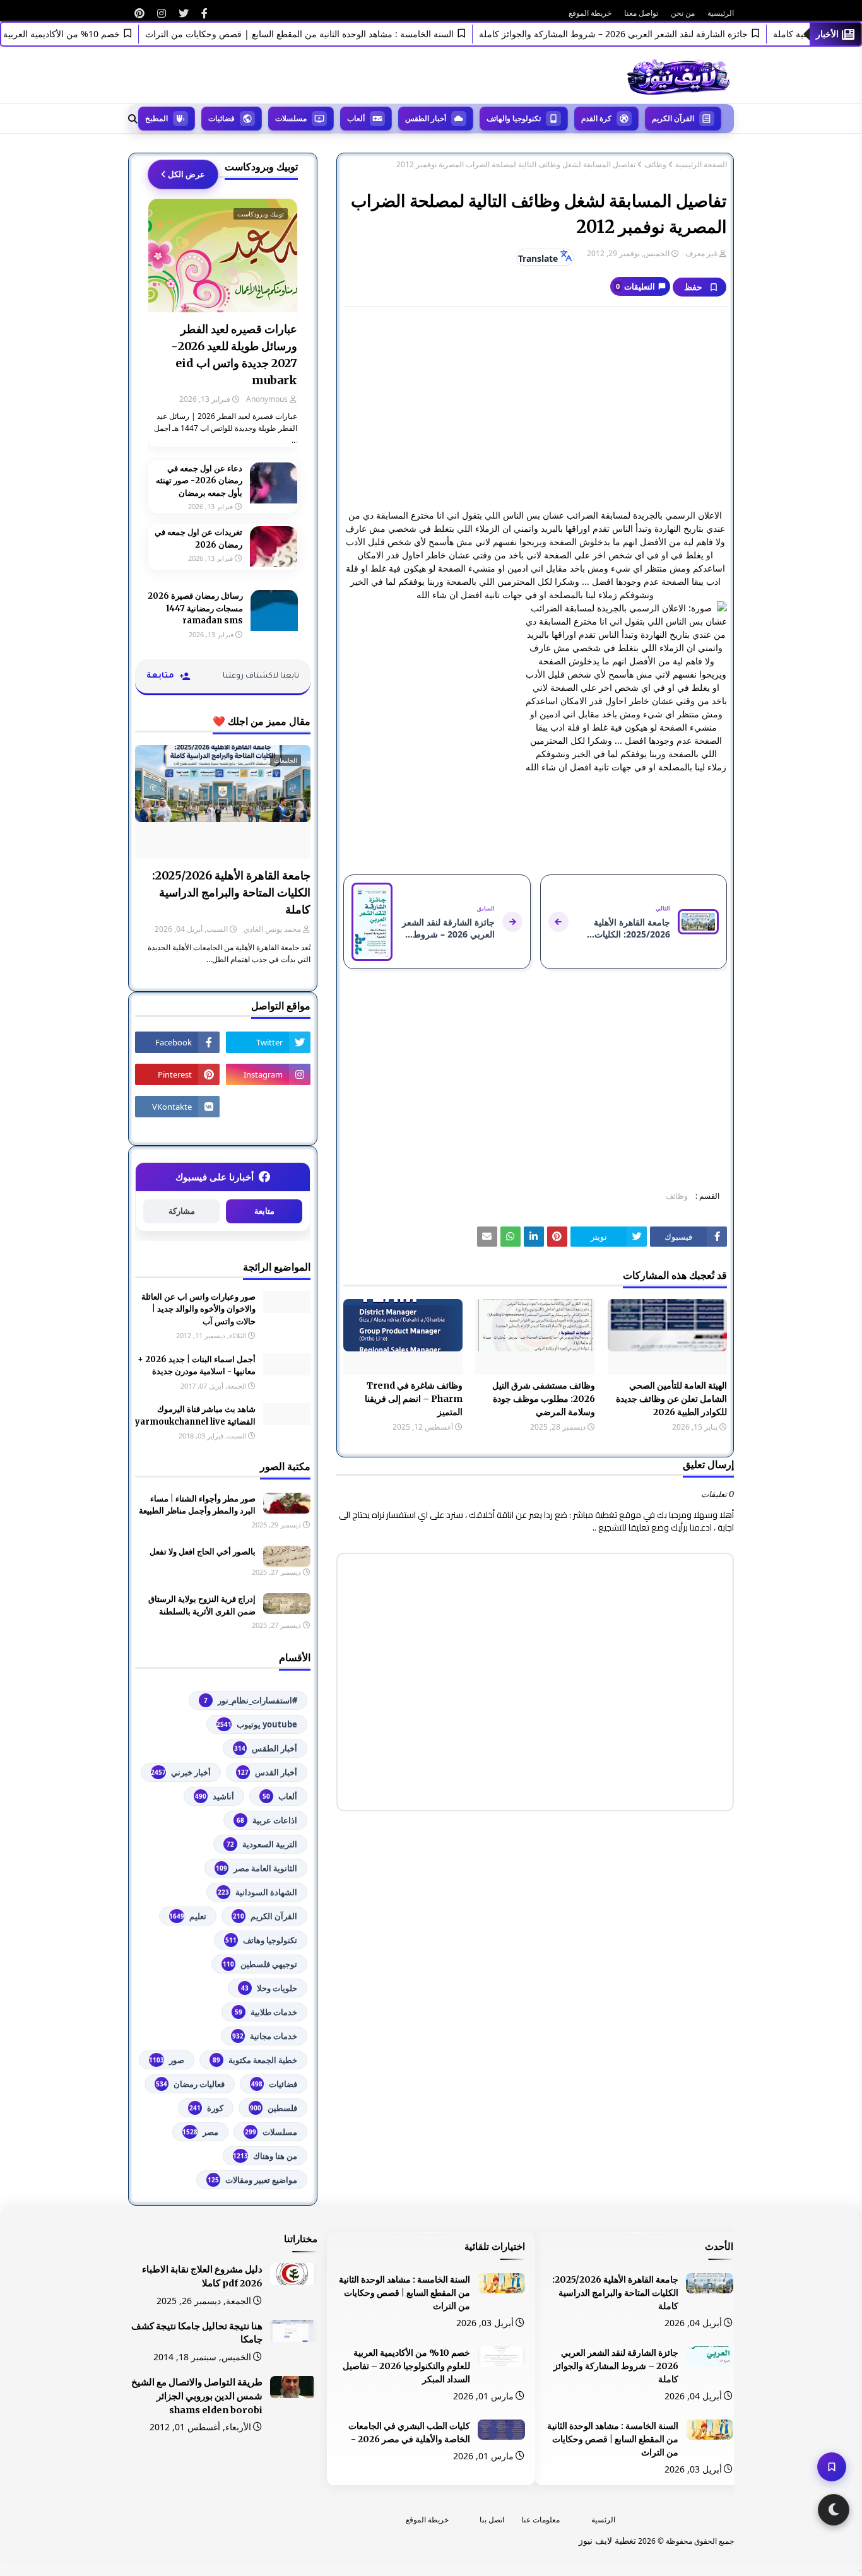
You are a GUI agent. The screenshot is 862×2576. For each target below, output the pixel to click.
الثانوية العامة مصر (257, 1868)
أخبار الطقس (266, 1748)
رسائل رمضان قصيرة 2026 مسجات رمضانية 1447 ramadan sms (195, 608)
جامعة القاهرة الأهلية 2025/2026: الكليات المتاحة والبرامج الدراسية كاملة (231, 892)
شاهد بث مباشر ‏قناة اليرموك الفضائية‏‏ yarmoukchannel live (195, 1415)
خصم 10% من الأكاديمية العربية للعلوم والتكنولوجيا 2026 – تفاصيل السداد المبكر (406, 2366)
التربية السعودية (262, 1844)
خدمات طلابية (266, 2012)
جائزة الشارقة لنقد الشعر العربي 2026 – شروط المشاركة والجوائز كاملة (643, 34)
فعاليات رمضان (190, 2084)
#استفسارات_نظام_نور (251, 1700)
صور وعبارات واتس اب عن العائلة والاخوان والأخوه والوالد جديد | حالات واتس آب (198, 1309)
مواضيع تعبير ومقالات (252, 2180)
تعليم (188, 1916)
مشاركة (182, 1211)
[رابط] (204, 13)
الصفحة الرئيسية (701, 165)
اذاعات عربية (267, 1820)
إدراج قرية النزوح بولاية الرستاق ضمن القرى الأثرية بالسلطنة (202, 1605)
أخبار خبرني (181, 1772)
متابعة (264, 1211)
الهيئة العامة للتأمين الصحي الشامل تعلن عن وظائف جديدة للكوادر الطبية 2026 (671, 1399)
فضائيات (274, 2084)
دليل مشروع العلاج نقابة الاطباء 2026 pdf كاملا (202, 2276)
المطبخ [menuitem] (156, 118)
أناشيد (215, 1796)
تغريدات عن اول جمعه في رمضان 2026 (198, 538)
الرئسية (603, 2520)
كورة (206, 2108)
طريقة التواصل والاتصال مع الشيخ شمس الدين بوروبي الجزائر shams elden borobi (197, 2396)
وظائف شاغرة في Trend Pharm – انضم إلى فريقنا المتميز (414, 1399)
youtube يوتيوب (257, 1724)
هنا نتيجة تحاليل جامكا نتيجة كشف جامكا (197, 2333)
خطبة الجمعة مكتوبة (255, 2060)
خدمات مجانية (265, 2036)
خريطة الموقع (590, 13)
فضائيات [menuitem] (221, 118)
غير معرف (701, 253)
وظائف (655, 165)
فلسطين (274, 2108)
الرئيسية (721, 13)
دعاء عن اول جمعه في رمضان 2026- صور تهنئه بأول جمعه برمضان (199, 481)
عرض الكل (186, 174)
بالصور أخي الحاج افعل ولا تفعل (203, 1552)
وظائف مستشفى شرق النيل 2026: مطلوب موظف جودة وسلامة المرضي (543, 1399)
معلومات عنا (540, 2520)
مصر (200, 2132)
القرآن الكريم (265, 1916)
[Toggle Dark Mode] (834, 2510)
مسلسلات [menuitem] (291, 118)
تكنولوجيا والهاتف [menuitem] (514, 118)
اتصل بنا (492, 2520)
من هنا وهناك (265, 2156)
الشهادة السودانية (257, 1892)
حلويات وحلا (269, 1988)
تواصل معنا (641, 13)
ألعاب (280, 1796)
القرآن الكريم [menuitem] (673, 118)
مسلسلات (271, 2132)
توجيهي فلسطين (260, 1964)
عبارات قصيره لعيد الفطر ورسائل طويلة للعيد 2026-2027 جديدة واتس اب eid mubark (234, 355)
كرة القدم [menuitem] (596, 118)
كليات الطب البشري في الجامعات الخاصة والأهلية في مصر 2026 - (409, 2432)
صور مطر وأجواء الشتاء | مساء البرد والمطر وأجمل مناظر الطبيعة (197, 1505)
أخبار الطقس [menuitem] (426, 118)
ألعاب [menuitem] (356, 118)
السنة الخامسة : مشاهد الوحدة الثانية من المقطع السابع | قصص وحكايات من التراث (329, 34)
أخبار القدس (267, 1772)
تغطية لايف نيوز (607, 2540)
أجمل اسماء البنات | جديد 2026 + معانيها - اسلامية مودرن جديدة (197, 1366)
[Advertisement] (535, 408)
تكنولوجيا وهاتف (261, 1940)
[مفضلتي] (832, 2467)
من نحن (683, 13)
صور (167, 2060)
